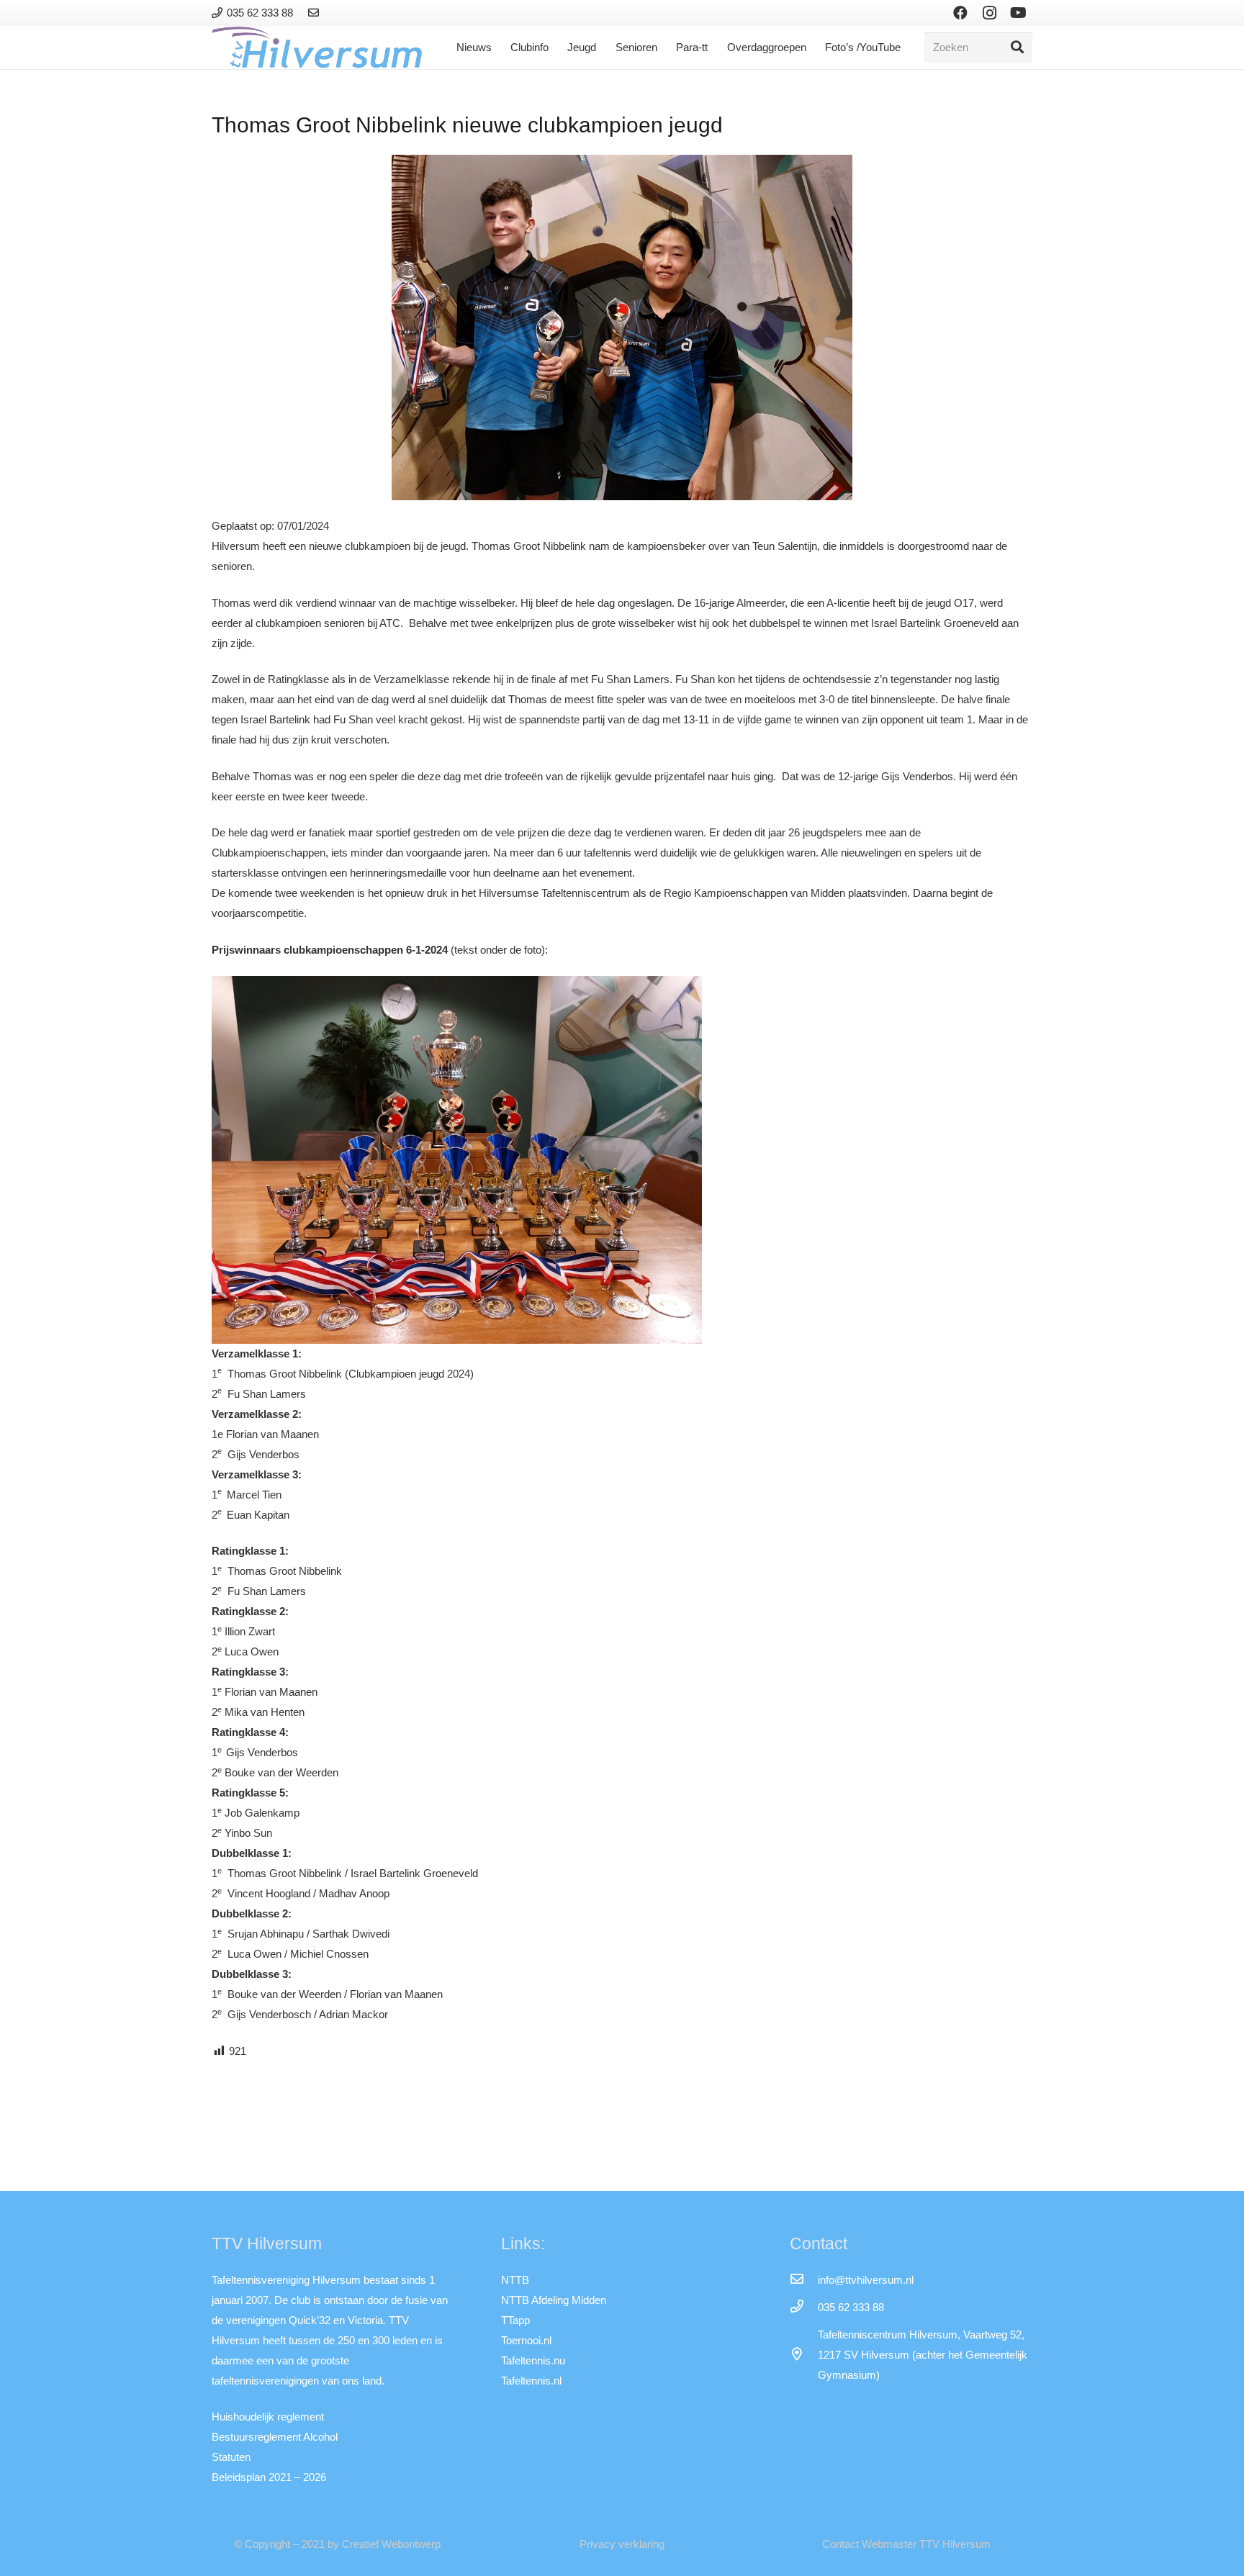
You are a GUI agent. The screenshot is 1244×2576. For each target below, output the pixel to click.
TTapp (515, 2320)
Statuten (231, 2457)
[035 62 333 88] (803, 2308)
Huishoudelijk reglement (268, 2417)
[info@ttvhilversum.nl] (803, 2280)
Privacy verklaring (622, 2544)
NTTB (515, 2280)
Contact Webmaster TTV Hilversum (906, 2544)
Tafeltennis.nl (531, 2381)
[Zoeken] (1017, 48)
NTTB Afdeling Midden (554, 2300)
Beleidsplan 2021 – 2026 (269, 2477)
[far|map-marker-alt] (803, 2355)
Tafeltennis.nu (533, 2360)
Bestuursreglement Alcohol (275, 2437)
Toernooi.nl (526, 2340)
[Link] (316, 13)
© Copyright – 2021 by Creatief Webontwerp (337, 2544)
